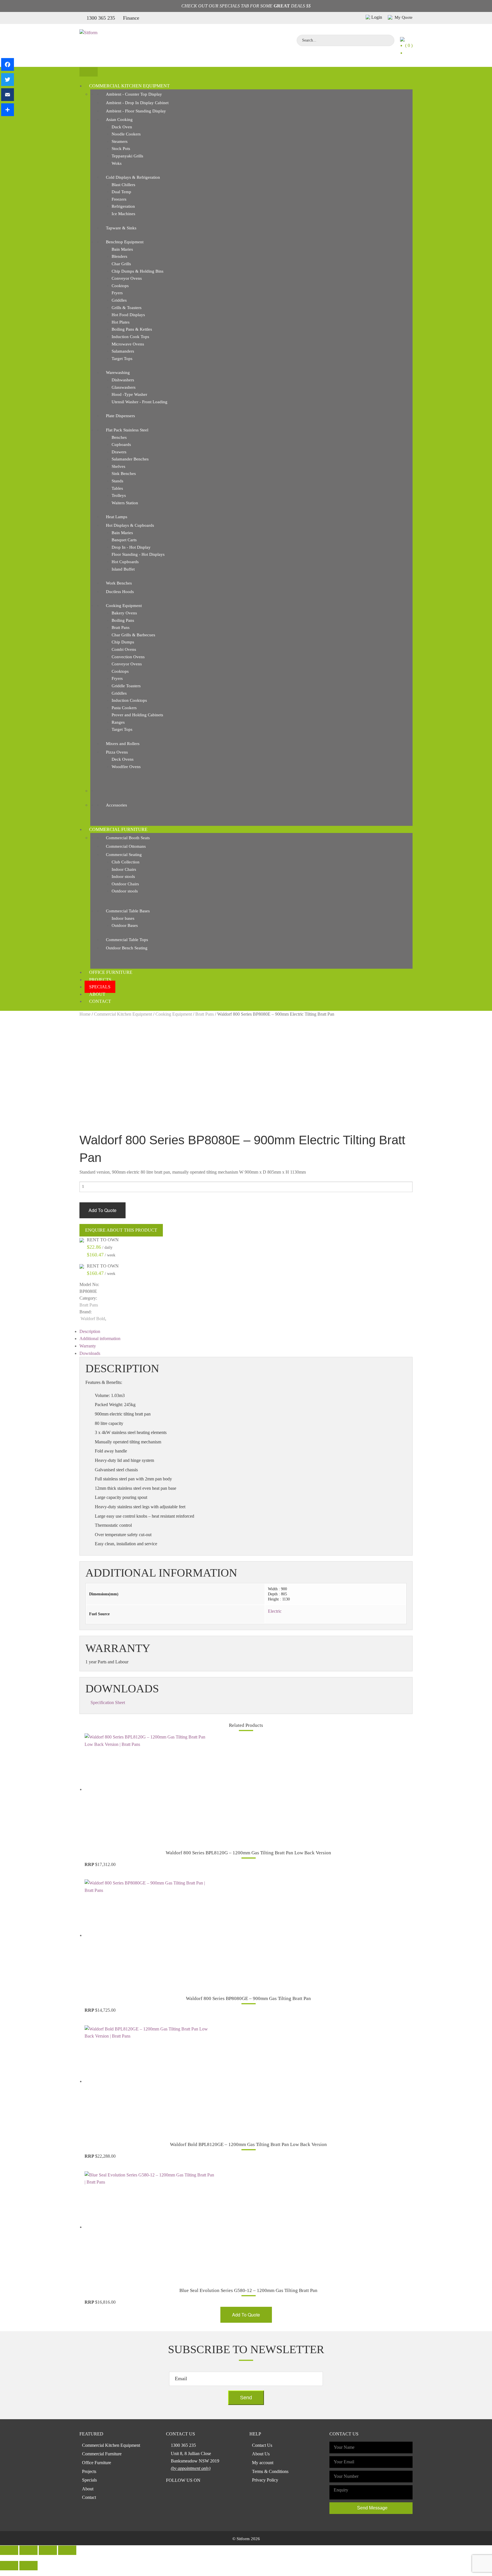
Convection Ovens (128, 657)
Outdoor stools (125, 891)
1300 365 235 (101, 18)
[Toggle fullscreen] (48, 2550)
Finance (131, 18)
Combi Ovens (124, 649)
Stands (117, 481)
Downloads (90, 1353)
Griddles (119, 300)
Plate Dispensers (120, 416)
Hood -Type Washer (129, 394)
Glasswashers (124, 387)
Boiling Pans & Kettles (132, 329)
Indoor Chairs (124, 869)
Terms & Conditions (270, 2471)
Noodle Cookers (126, 134)
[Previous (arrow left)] (9, 2566)
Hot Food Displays (128, 315)
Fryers (117, 293)
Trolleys (119, 495)
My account (263, 2463)
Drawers (119, 452)
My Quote (403, 17)
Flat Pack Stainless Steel (127, 430)
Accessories (116, 805)
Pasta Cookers (124, 708)
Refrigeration (123, 206)
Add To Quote (102, 1210)
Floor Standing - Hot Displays (138, 554)
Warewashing (118, 373)
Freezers (119, 199)
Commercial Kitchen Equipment (129, 86)
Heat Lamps (117, 517)
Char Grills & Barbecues (133, 635)
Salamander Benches (130, 459)
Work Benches (119, 583)
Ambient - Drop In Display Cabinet (137, 103)
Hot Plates (121, 322)
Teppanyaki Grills (127, 156)
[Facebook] (8, 64)
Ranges (118, 722)
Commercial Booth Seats (128, 838)
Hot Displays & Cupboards (130, 525)
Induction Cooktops (129, 700)
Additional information (100, 1339)
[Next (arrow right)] (28, 2566)
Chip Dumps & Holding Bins (138, 271)
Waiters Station (125, 503)
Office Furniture (111, 972)
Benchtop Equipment (125, 242)
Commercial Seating (124, 855)
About (97, 994)
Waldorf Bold (93, 1319)
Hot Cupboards (125, 562)
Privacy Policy (265, 2480)
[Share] (8, 110)
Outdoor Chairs (125, 884)
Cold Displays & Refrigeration (133, 177)
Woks (117, 163)
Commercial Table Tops (127, 940)
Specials (100, 987)
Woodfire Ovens (126, 767)
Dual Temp (121, 192)
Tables (117, 488)
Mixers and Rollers (123, 744)
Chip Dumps (123, 642)
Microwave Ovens (128, 344)
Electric (275, 1611)
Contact (100, 1001)
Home (85, 1014)
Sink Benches (124, 474)
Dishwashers (123, 380)
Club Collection (126, 862)
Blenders (119, 256)
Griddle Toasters (126, 686)
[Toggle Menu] (89, 72)
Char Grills (121, 264)
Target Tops (122, 359)
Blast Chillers (123, 185)
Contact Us (262, 2445)
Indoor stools (123, 877)
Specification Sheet (108, 1702)
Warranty (88, 1346)
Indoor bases (123, 918)
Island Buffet (123, 569)
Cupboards (121, 445)
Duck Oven (122, 127)
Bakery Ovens (124, 613)
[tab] (246, 1332)
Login (377, 17)
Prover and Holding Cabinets (137, 715)
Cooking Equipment (124, 606)
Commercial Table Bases (128, 911)
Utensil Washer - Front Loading (140, 402)
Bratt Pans (121, 627)
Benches (119, 437)
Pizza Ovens (117, 752)
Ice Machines (123, 214)
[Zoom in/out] (67, 2550)
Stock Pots (121, 149)
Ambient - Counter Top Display (134, 94)
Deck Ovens (123, 759)
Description (90, 1331)
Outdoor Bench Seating (127, 948)
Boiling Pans (123, 620)
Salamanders (123, 351)
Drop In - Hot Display (131, 547)
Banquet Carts (124, 540)
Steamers (120, 141)
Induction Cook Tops (130, 337)
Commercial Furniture (118, 829)
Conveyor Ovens (127, 278)
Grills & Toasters (127, 308)
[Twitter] (8, 80)
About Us (261, 2454)
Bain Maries (122, 249)
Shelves (118, 466)
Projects (100, 980)
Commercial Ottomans (126, 846)
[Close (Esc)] (9, 2550)
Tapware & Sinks (121, 228)
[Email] (8, 95)
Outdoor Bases (125, 925)
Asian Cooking (119, 120)
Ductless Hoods (120, 592)
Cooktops (120, 286)
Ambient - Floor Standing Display (136, 111)
